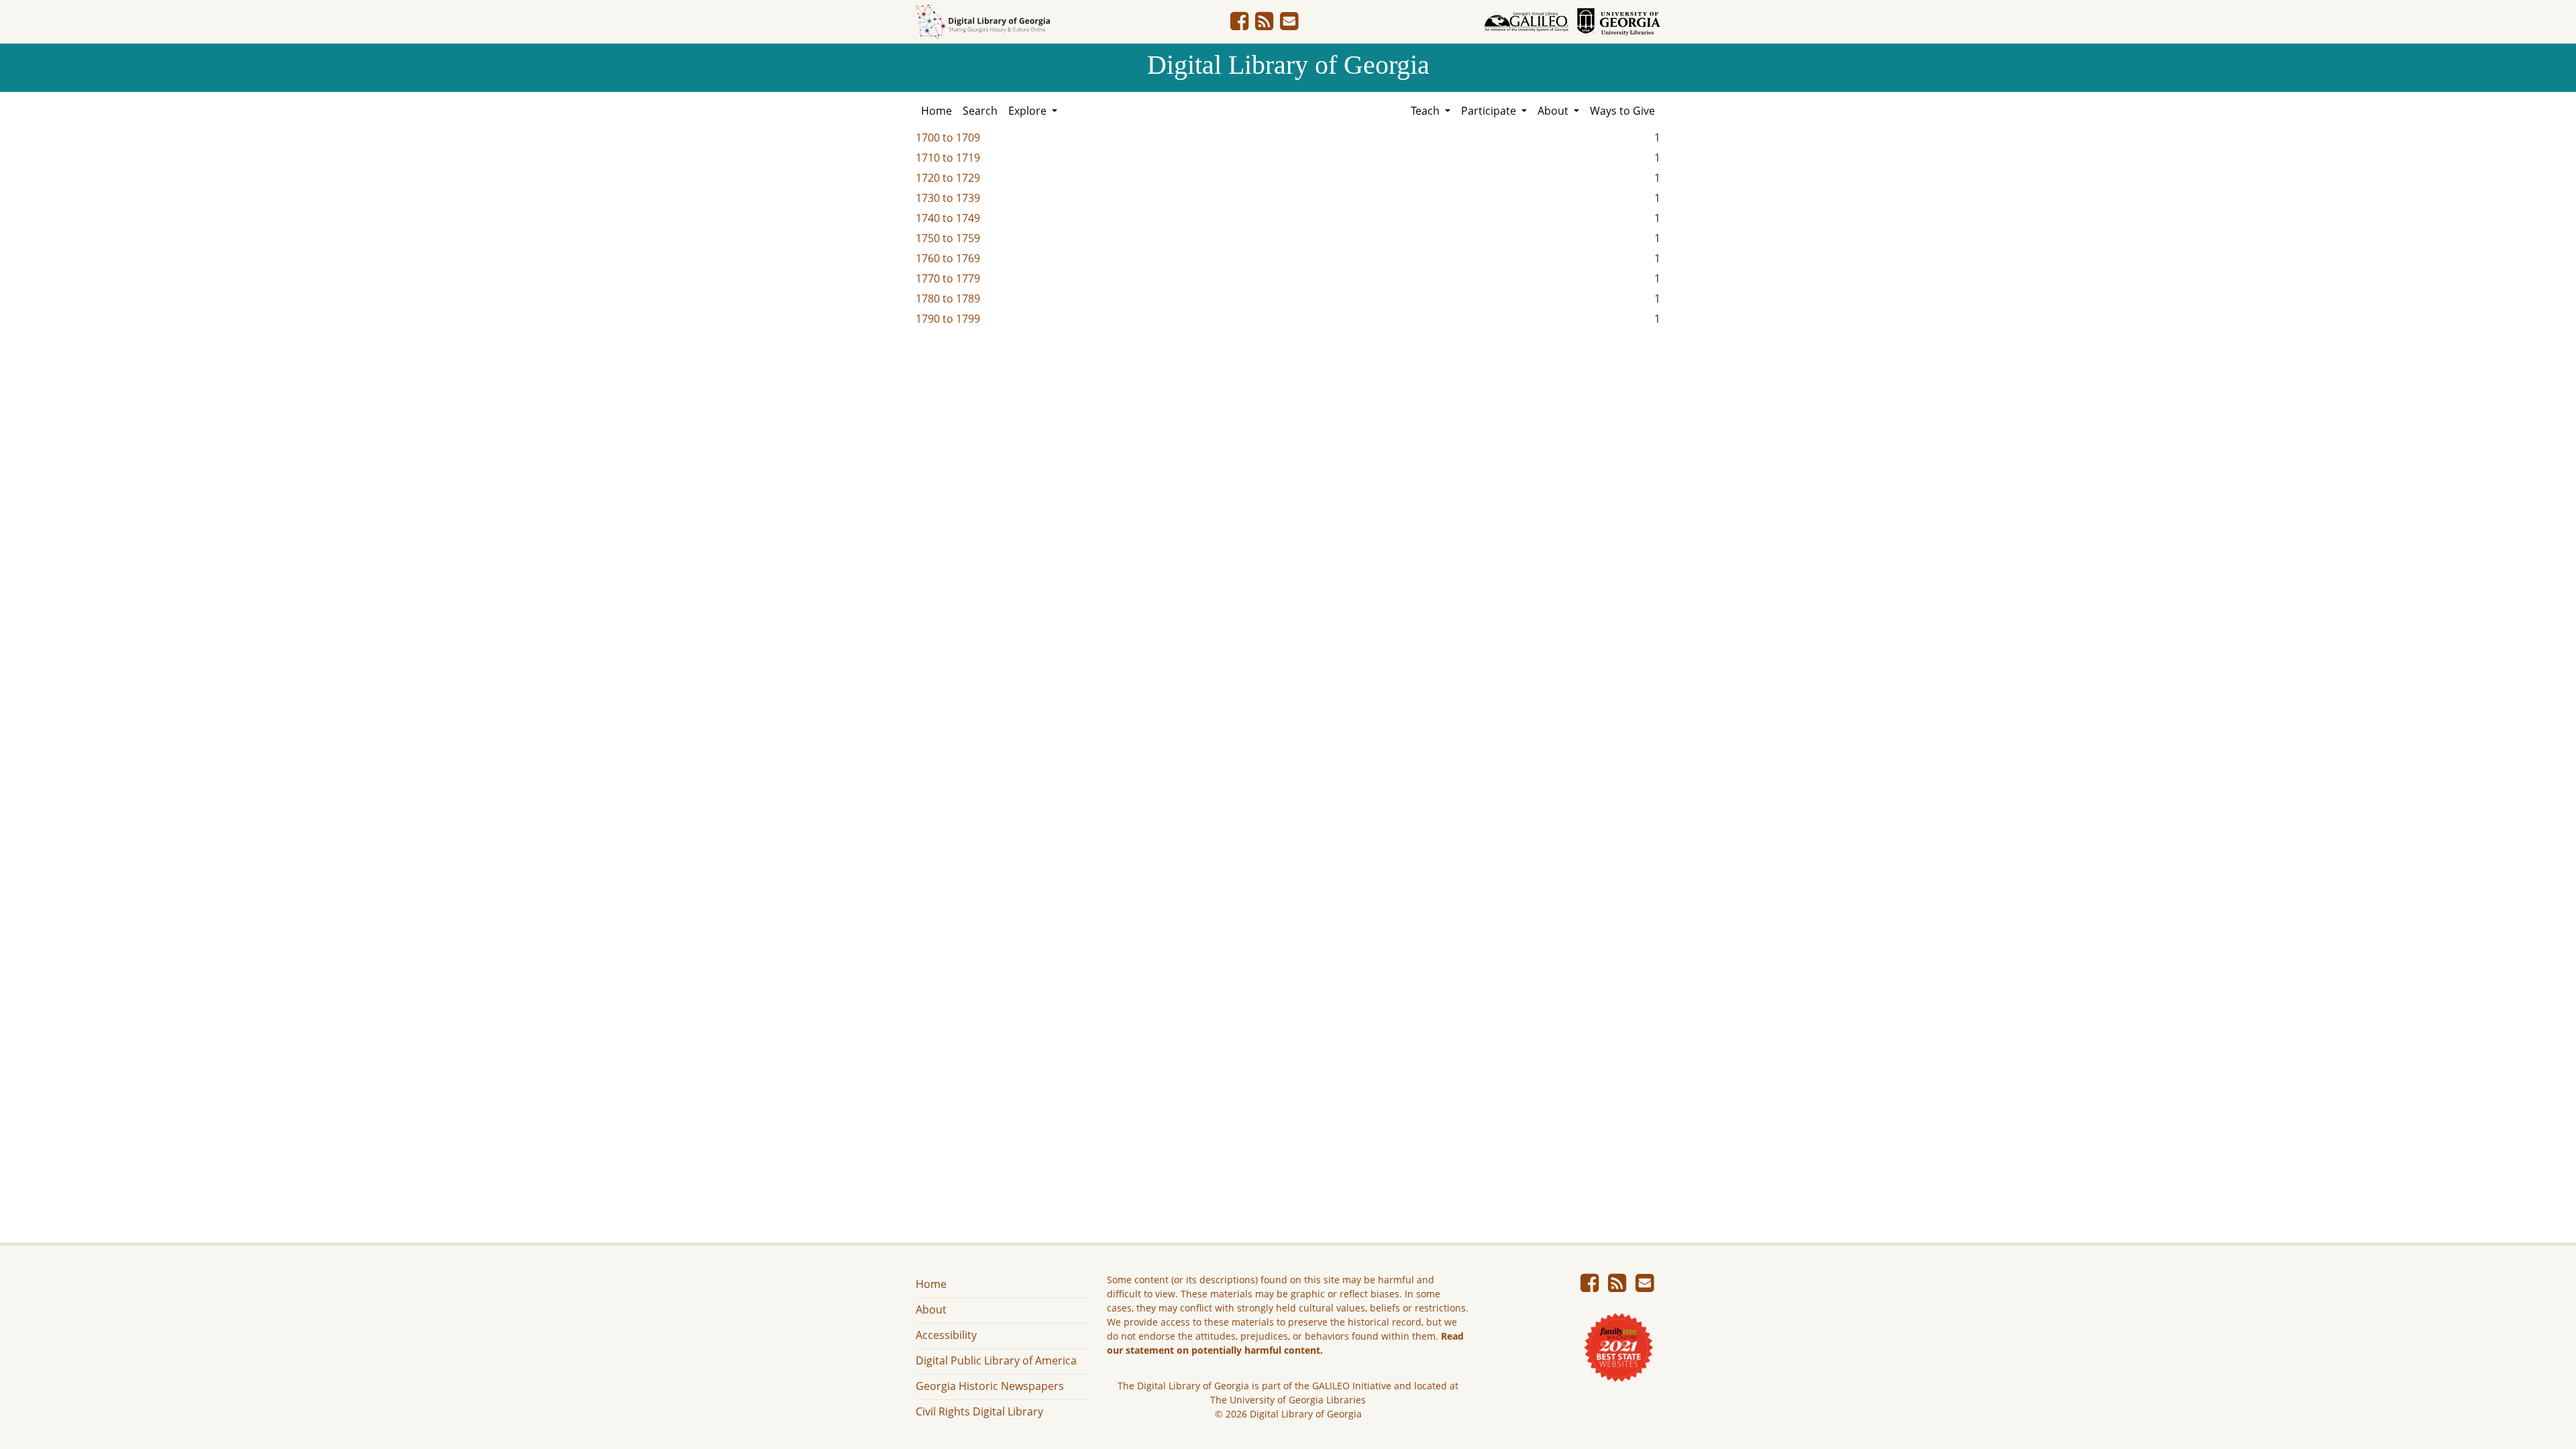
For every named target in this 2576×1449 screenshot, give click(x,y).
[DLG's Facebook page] (1239, 25)
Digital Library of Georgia (1288, 65)
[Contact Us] (1289, 25)
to (948, 138)
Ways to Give (1622, 111)
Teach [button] (1427, 111)
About (931, 1309)
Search (980, 111)
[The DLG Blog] (1264, 25)
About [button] (1554, 111)
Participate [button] (1490, 111)
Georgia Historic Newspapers (990, 1386)
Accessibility (946, 1335)
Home (936, 111)
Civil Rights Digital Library (979, 1411)
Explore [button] (1029, 111)
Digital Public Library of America (996, 1360)
